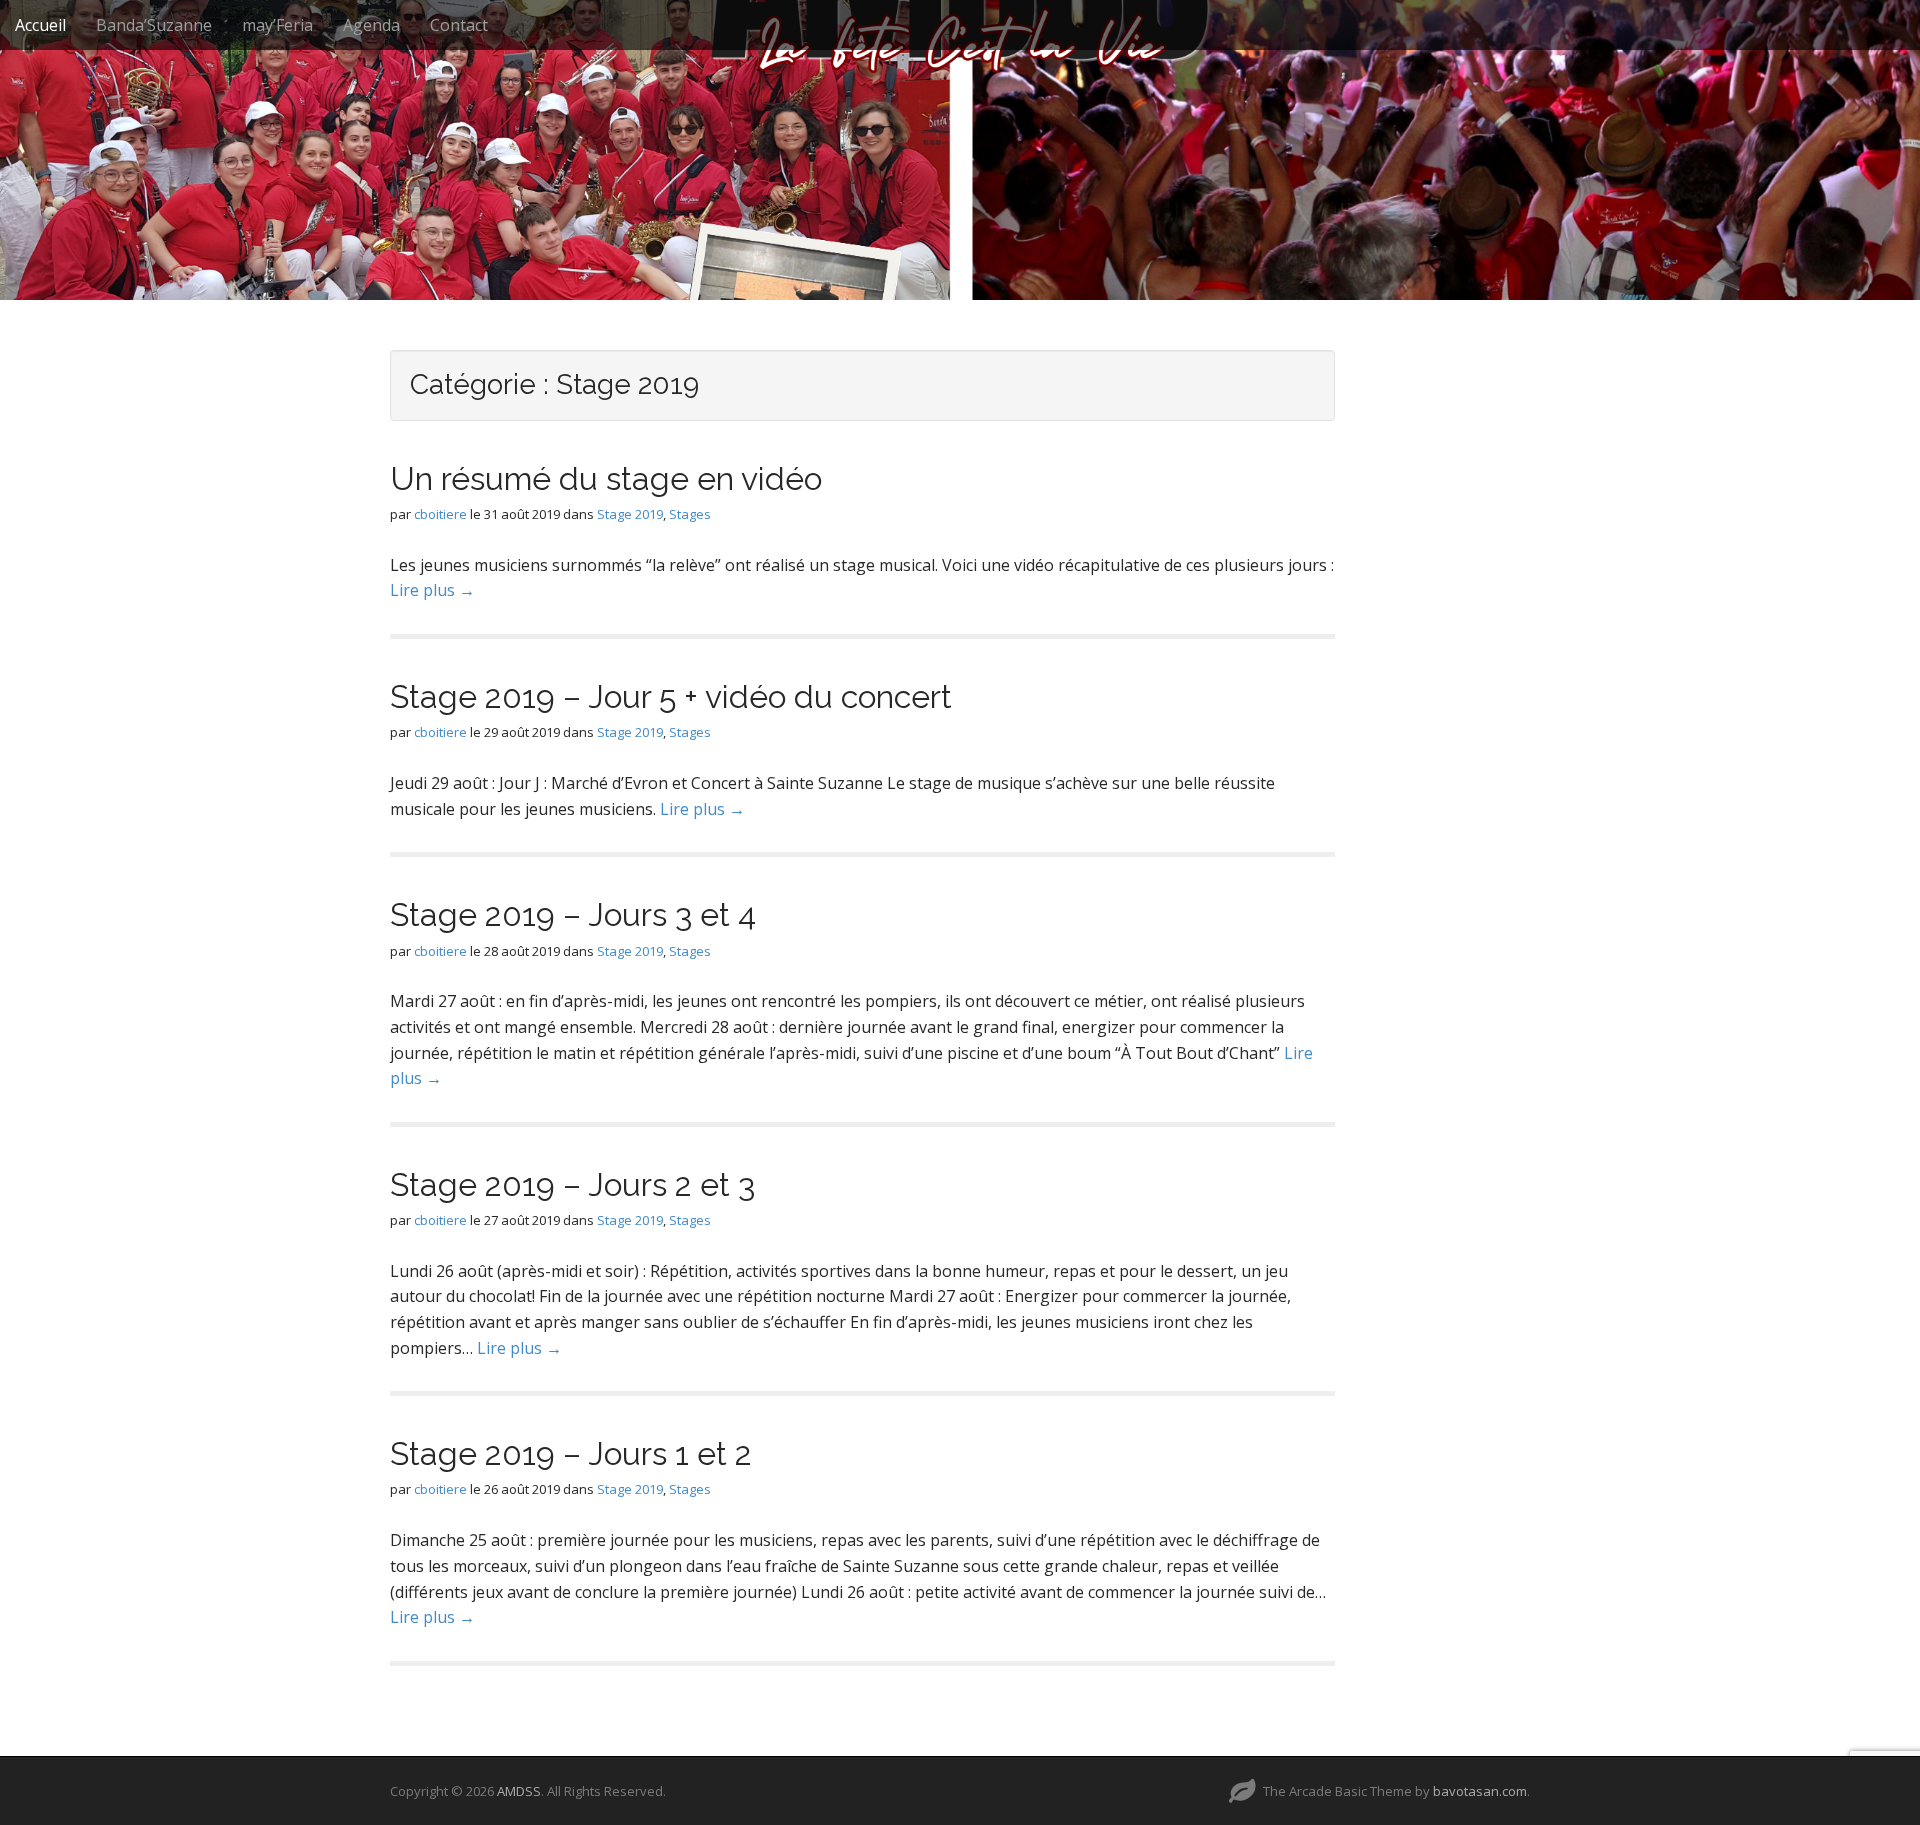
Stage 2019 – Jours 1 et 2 (571, 1453)
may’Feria (277, 25)
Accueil (40, 25)
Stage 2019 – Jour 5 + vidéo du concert (671, 696)
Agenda (371, 25)
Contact (459, 25)
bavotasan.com (1480, 1791)
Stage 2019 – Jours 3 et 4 (573, 914)
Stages (690, 514)
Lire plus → (432, 590)
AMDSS (519, 1791)
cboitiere (440, 514)
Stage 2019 (630, 514)
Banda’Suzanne (154, 25)
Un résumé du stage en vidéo (606, 478)
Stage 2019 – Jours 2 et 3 (572, 1184)
